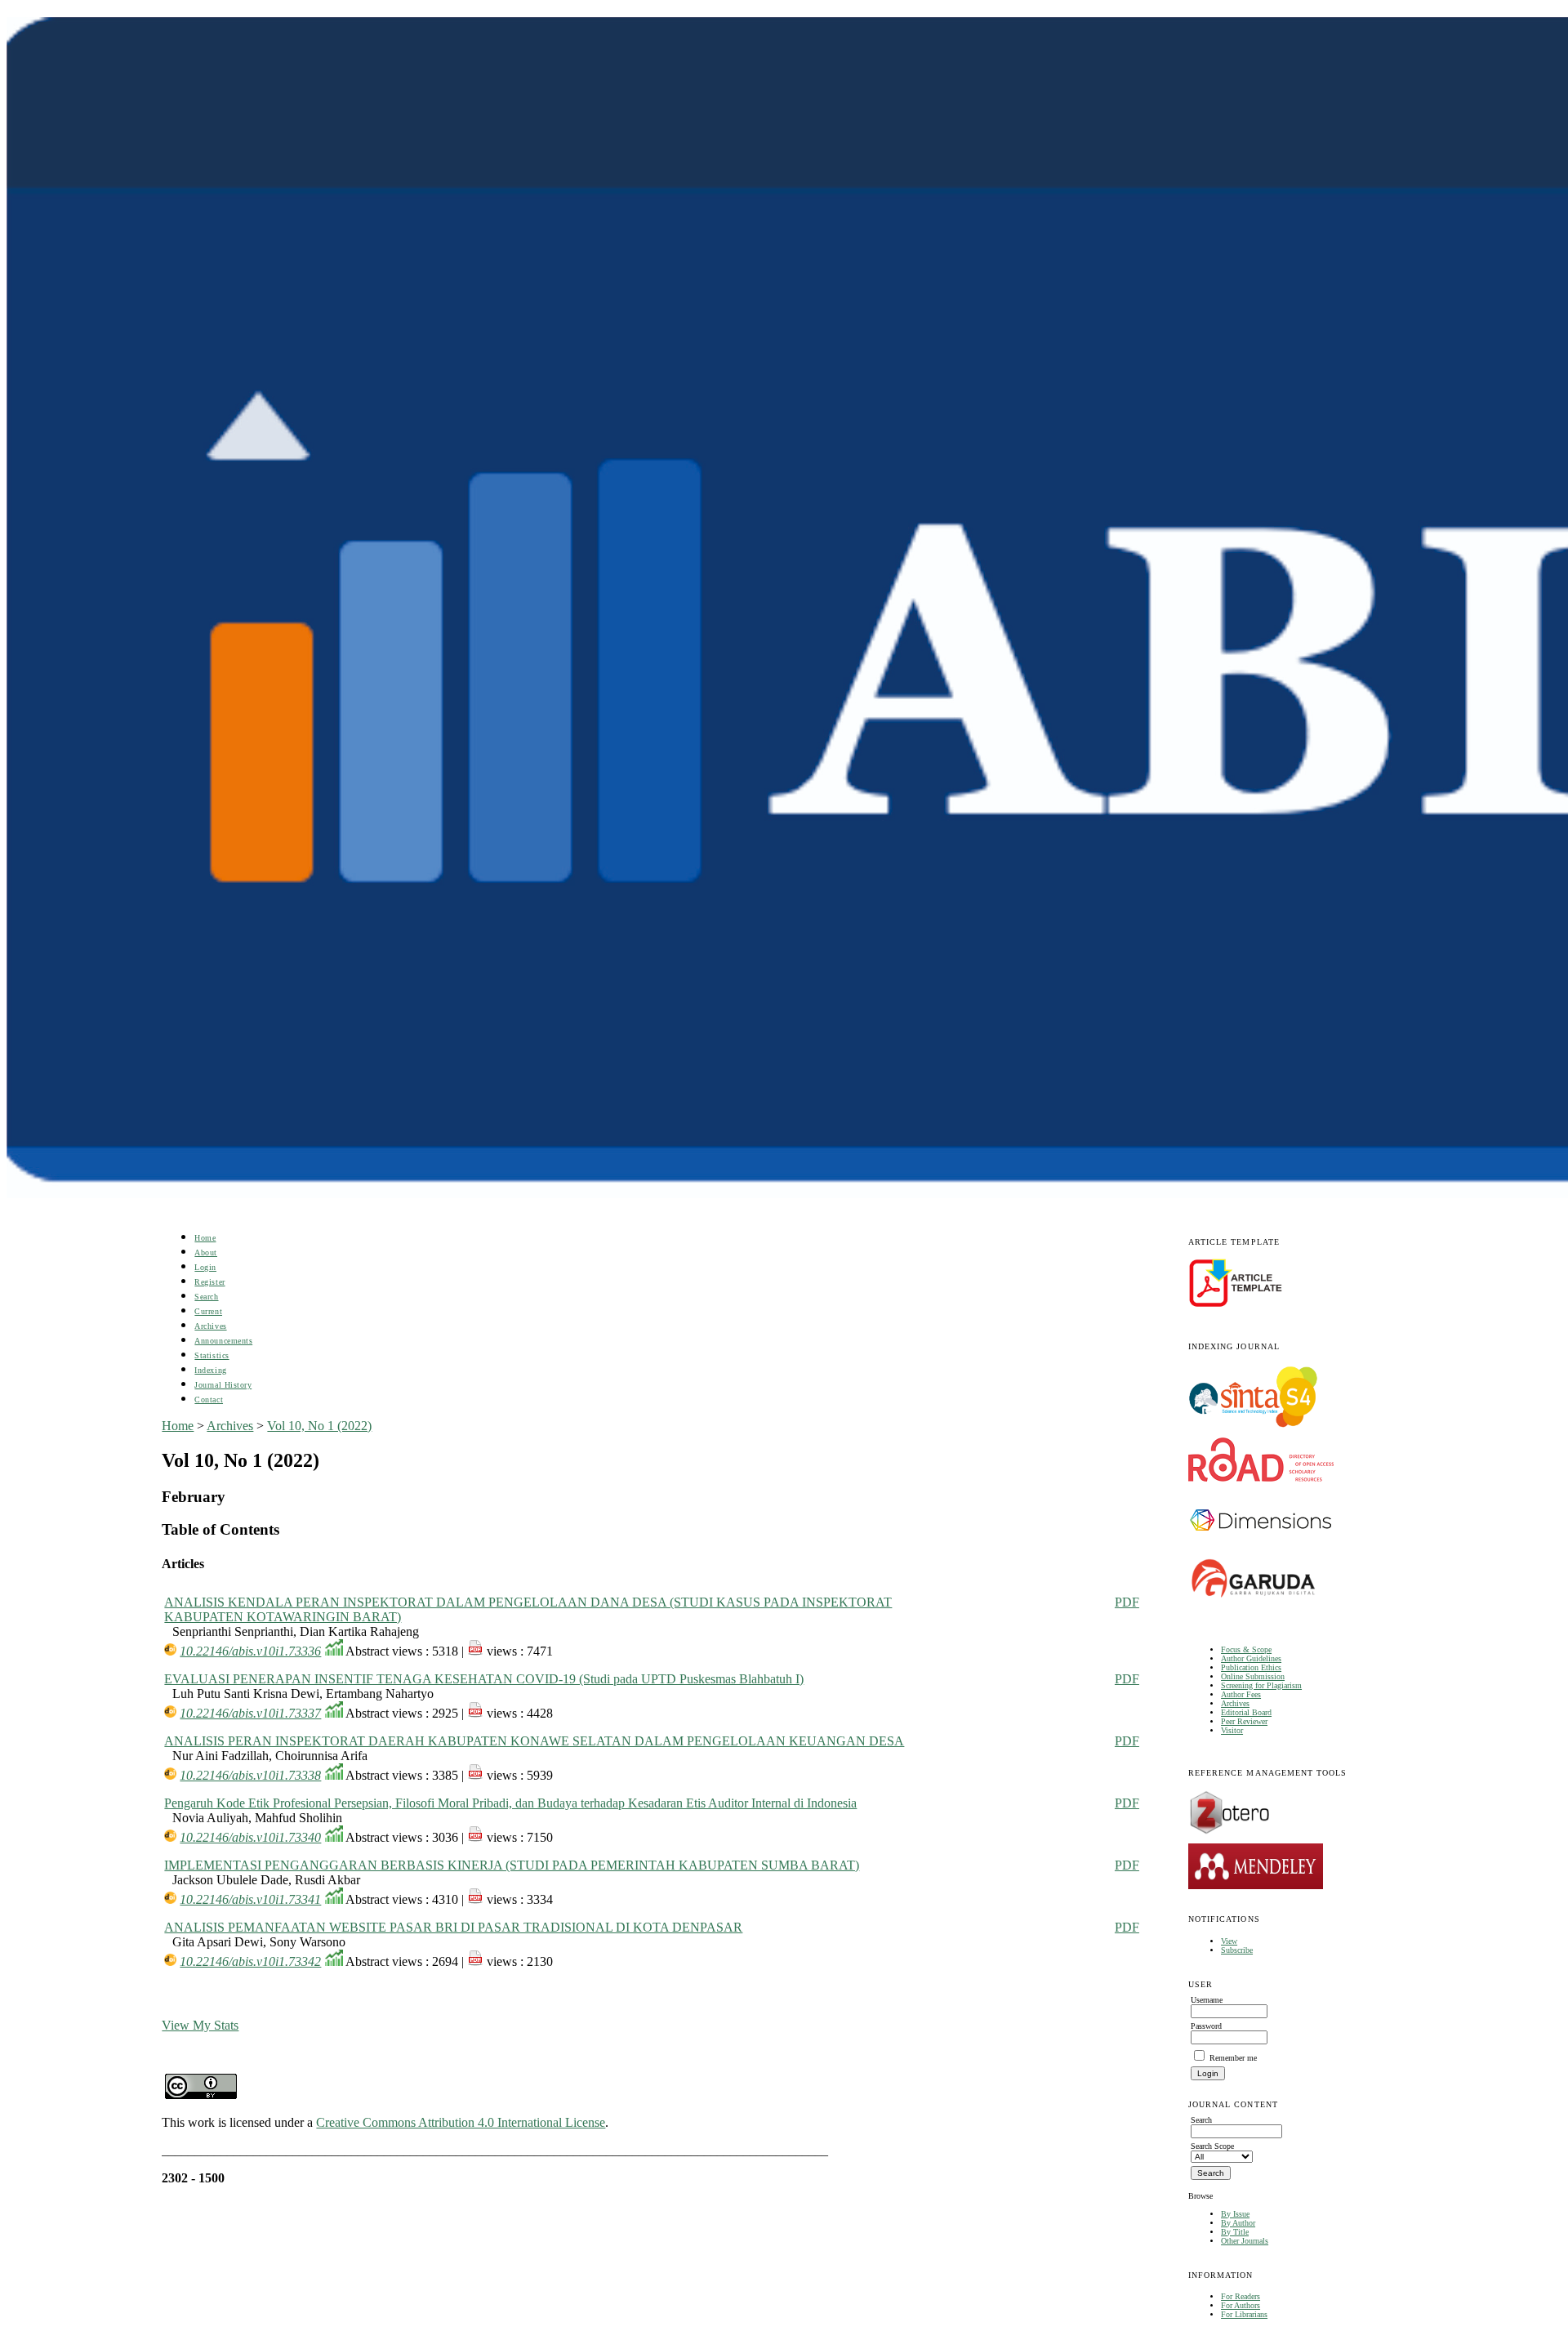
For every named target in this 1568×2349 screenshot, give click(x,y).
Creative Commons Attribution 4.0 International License (461, 2122)
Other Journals (1245, 2241)
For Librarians (1244, 2314)
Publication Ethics (1251, 1667)
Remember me (1233, 2058)
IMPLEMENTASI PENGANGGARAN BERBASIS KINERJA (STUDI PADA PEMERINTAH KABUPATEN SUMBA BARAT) (512, 1865)
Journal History (223, 1385)
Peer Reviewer (1244, 1721)
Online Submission (1253, 1676)
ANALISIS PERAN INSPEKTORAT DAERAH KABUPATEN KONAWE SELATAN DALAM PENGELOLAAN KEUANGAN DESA (534, 1741)
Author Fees (1241, 1694)
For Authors (1241, 2305)
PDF (1127, 1602)
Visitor (1232, 1730)
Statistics (212, 1355)
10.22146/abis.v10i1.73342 (250, 1961)
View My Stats (200, 2025)
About (206, 1253)
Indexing (210, 1370)
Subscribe (1237, 1950)
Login (205, 1267)
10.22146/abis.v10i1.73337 (250, 1713)
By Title (1235, 2232)
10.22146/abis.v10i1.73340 (250, 1837)
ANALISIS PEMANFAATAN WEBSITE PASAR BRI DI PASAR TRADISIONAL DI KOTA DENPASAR (453, 1927)
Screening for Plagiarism (1261, 1685)
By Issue (1235, 2214)
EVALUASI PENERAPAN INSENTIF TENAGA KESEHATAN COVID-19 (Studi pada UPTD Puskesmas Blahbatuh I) (484, 1679)
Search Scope (1212, 2146)
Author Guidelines (1251, 1658)
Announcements (223, 1341)
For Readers (1241, 2296)
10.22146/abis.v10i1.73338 (250, 1775)
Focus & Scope (1246, 1649)
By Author (1238, 2223)
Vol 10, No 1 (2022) (319, 1426)
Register (209, 1282)
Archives (1235, 1703)
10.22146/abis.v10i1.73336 (250, 1651)
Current (208, 1311)
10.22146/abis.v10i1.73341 (250, 1899)
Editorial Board (1246, 1712)
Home (205, 1238)
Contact (209, 1400)
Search (206, 1297)
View (1229, 1941)
